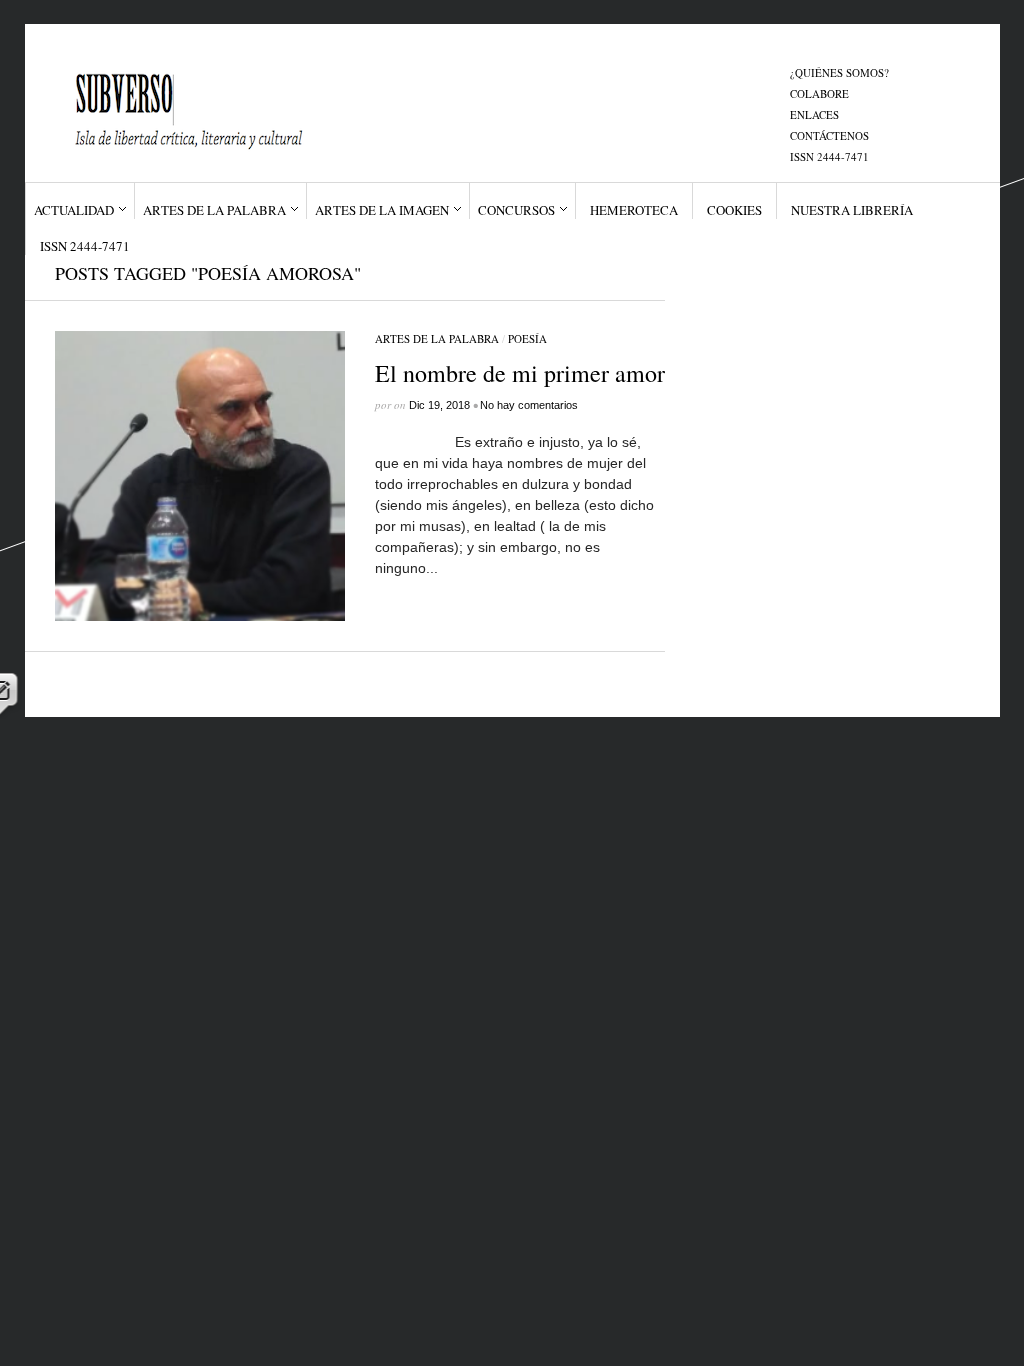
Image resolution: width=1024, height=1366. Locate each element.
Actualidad (74, 210)
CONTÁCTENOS (829, 135)
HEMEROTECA (634, 210)
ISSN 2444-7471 (829, 156)
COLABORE (819, 93)
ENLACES (814, 114)
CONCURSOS (516, 210)
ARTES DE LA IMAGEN (382, 210)
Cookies (734, 210)
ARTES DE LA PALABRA (214, 210)
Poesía (527, 338)
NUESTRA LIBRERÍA (852, 210)
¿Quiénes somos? (839, 72)
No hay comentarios (529, 405)
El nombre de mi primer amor (520, 373)
